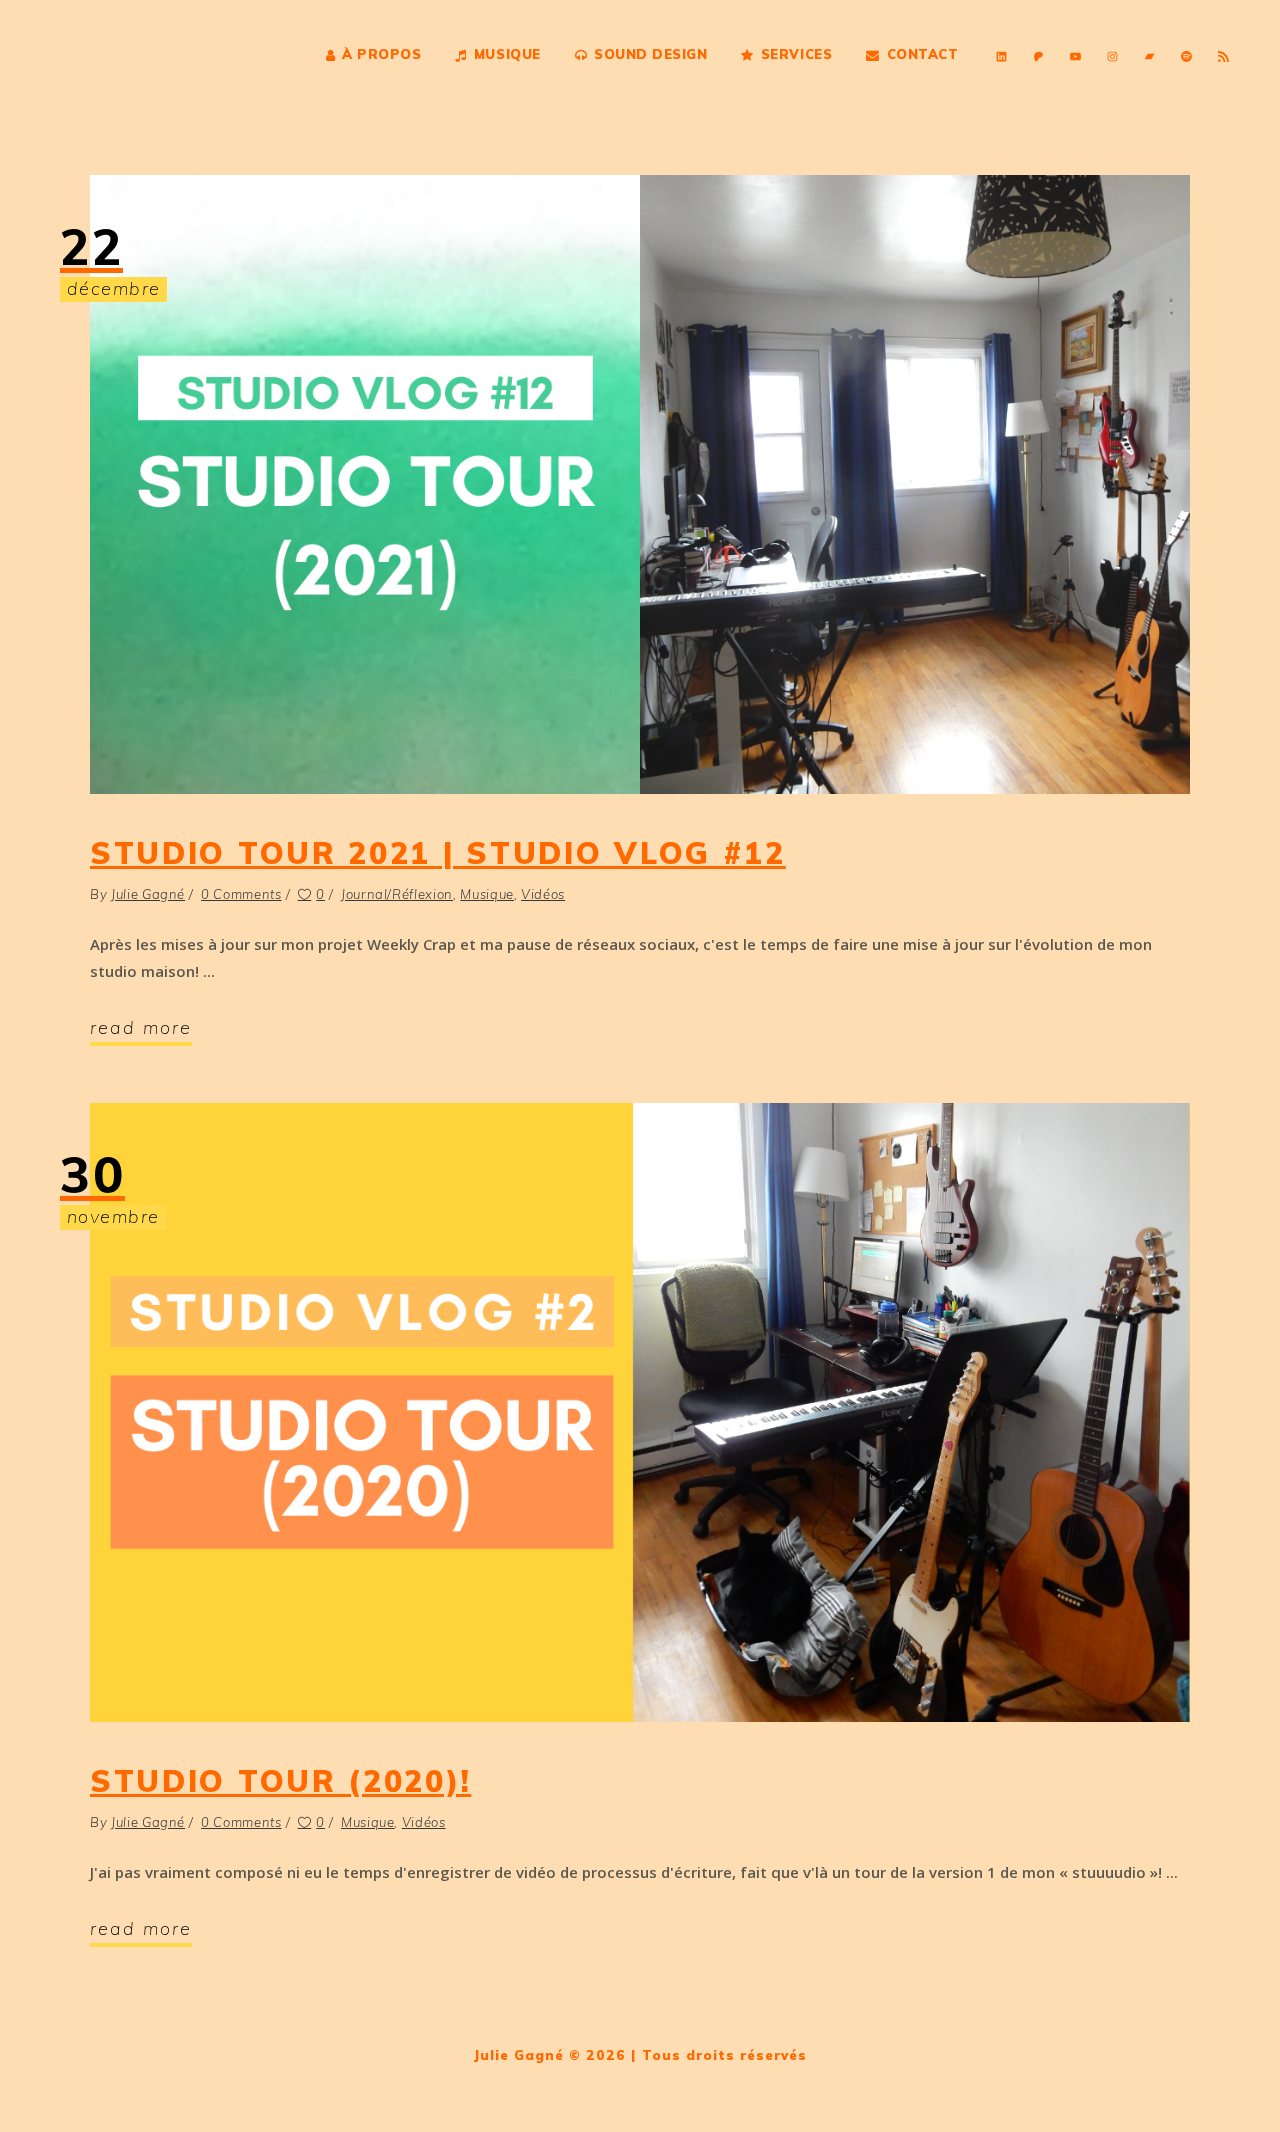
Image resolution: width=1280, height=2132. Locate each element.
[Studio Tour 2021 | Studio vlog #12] (640, 484)
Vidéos (543, 894)
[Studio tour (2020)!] (640, 1412)
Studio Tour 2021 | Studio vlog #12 (438, 853)
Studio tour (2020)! (280, 1781)
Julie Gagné (148, 894)
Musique (487, 894)
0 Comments (241, 894)
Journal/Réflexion (397, 894)
